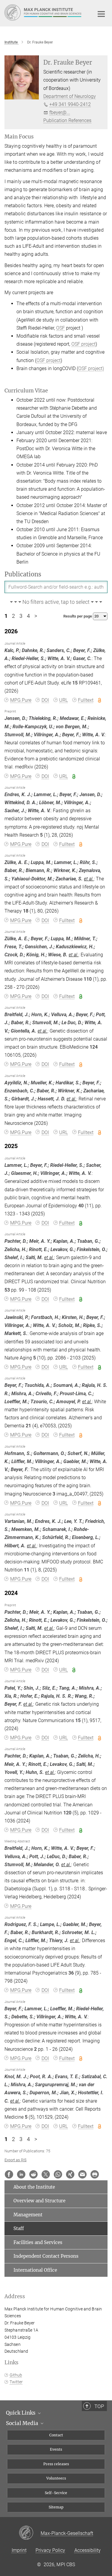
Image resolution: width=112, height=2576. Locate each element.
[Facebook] (9, 2174)
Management (28, 2215)
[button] (56, 602)
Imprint (19, 2550)
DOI (45, 700)
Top (99, 2406)
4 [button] (28, 616)
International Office (35, 2270)
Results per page (78, 616)
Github (16, 2375)
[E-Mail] (82, 2174)
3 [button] (21, 616)
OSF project (83, 344)
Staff (19, 2228)
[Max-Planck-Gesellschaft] (30, 2533)
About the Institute (34, 2187)
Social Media (23, 2423)
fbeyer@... (60, 112)
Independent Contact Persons (46, 2256)
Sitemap (56, 2507)
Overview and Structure (39, 2201)
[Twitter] (46, 2174)
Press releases (56, 2464)
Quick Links (21, 2413)
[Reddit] (33, 2174)
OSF (60, 328)
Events (56, 2449)
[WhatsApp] (58, 2174)
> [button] (36, 616)
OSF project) (91, 368)
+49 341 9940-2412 (70, 104)
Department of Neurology (70, 96)
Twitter (16, 2382)
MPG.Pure (21, 700)
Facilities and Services (38, 2242)
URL (63, 700)
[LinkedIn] (21, 2174)
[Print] (95, 2174)
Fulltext (86, 700)
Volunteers (56, 2478)
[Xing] (70, 2174)
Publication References (67, 120)
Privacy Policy (50, 2550)
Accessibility (88, 2550)
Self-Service (56, 2493)
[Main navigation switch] (101, 14)
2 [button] (13, 616)
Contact (56, 2435)
